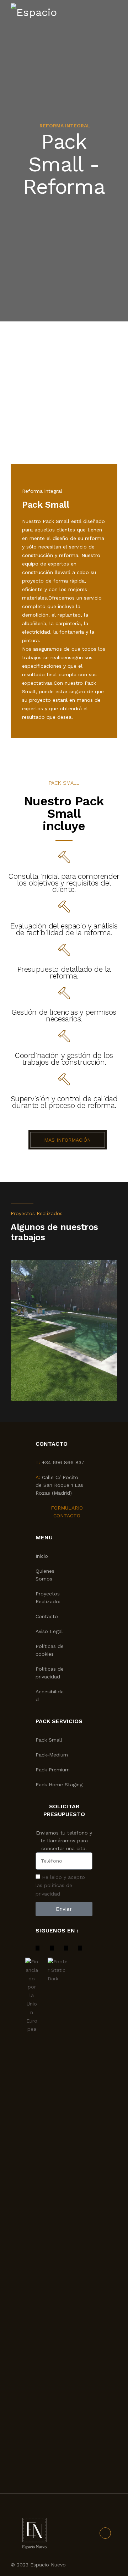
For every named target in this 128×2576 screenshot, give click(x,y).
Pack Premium (53, 1770)
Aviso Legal (49, 1631)
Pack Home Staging (59, 1785)
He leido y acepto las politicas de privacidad (60, 1886)
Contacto (47, 1616)
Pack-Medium (52, 1755)
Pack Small (49, 1740)
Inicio (42, 1556)
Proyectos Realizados (37, 1213)
